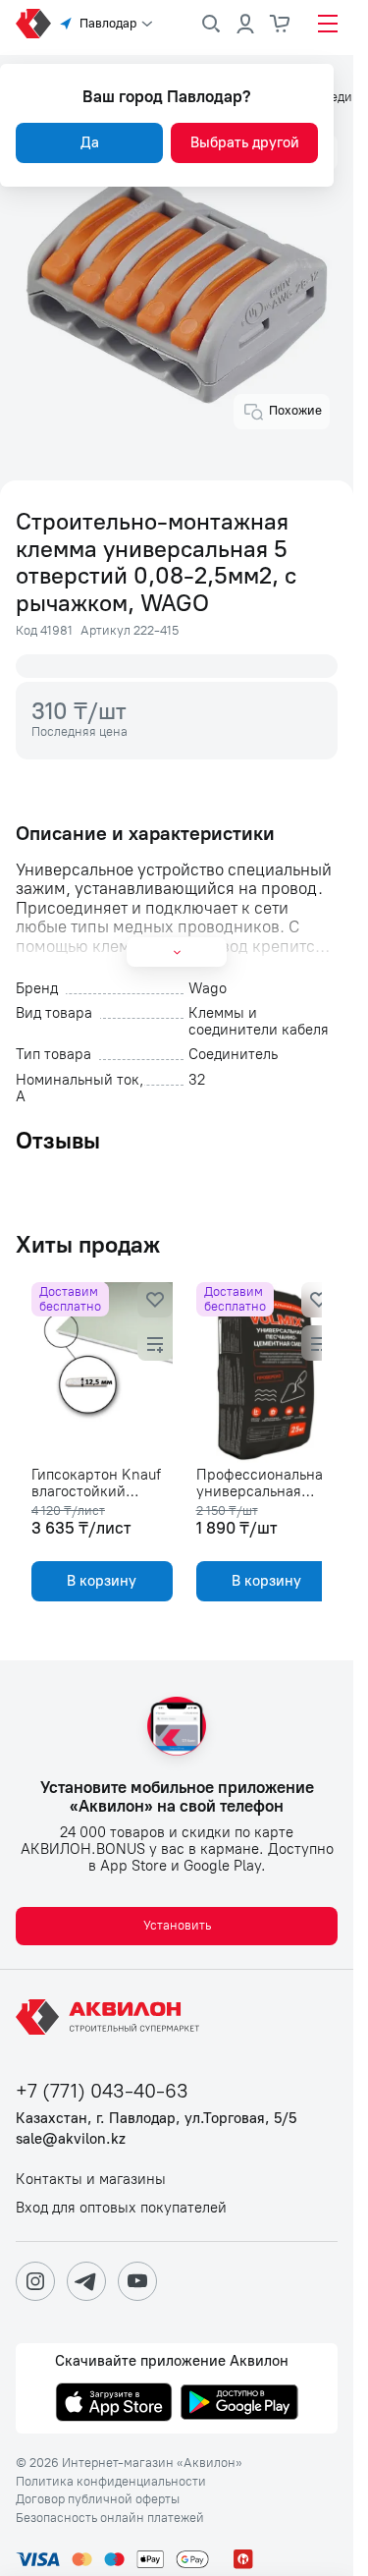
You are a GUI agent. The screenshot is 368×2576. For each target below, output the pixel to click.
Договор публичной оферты (98, 2499)
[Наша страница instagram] (35, 2281)
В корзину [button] (99, 1581)
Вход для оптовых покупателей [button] (121, 2208)
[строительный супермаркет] (33, 24)
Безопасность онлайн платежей (110, 2518)
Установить (177, 1925)
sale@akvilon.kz (71, 2139)
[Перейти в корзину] (281, 24)
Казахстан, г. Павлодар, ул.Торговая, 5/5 (156, 2119)
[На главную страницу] (111, 2017)
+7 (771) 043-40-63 (102, 2091)
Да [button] (90, 142)
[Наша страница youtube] (137, 2281)
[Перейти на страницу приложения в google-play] (239, 2404)
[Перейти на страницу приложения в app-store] (114, 2404)
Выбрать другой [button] (245, 142)
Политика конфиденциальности (111, 2482)
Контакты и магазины (91, 2180)
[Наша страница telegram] (86, 2281)
